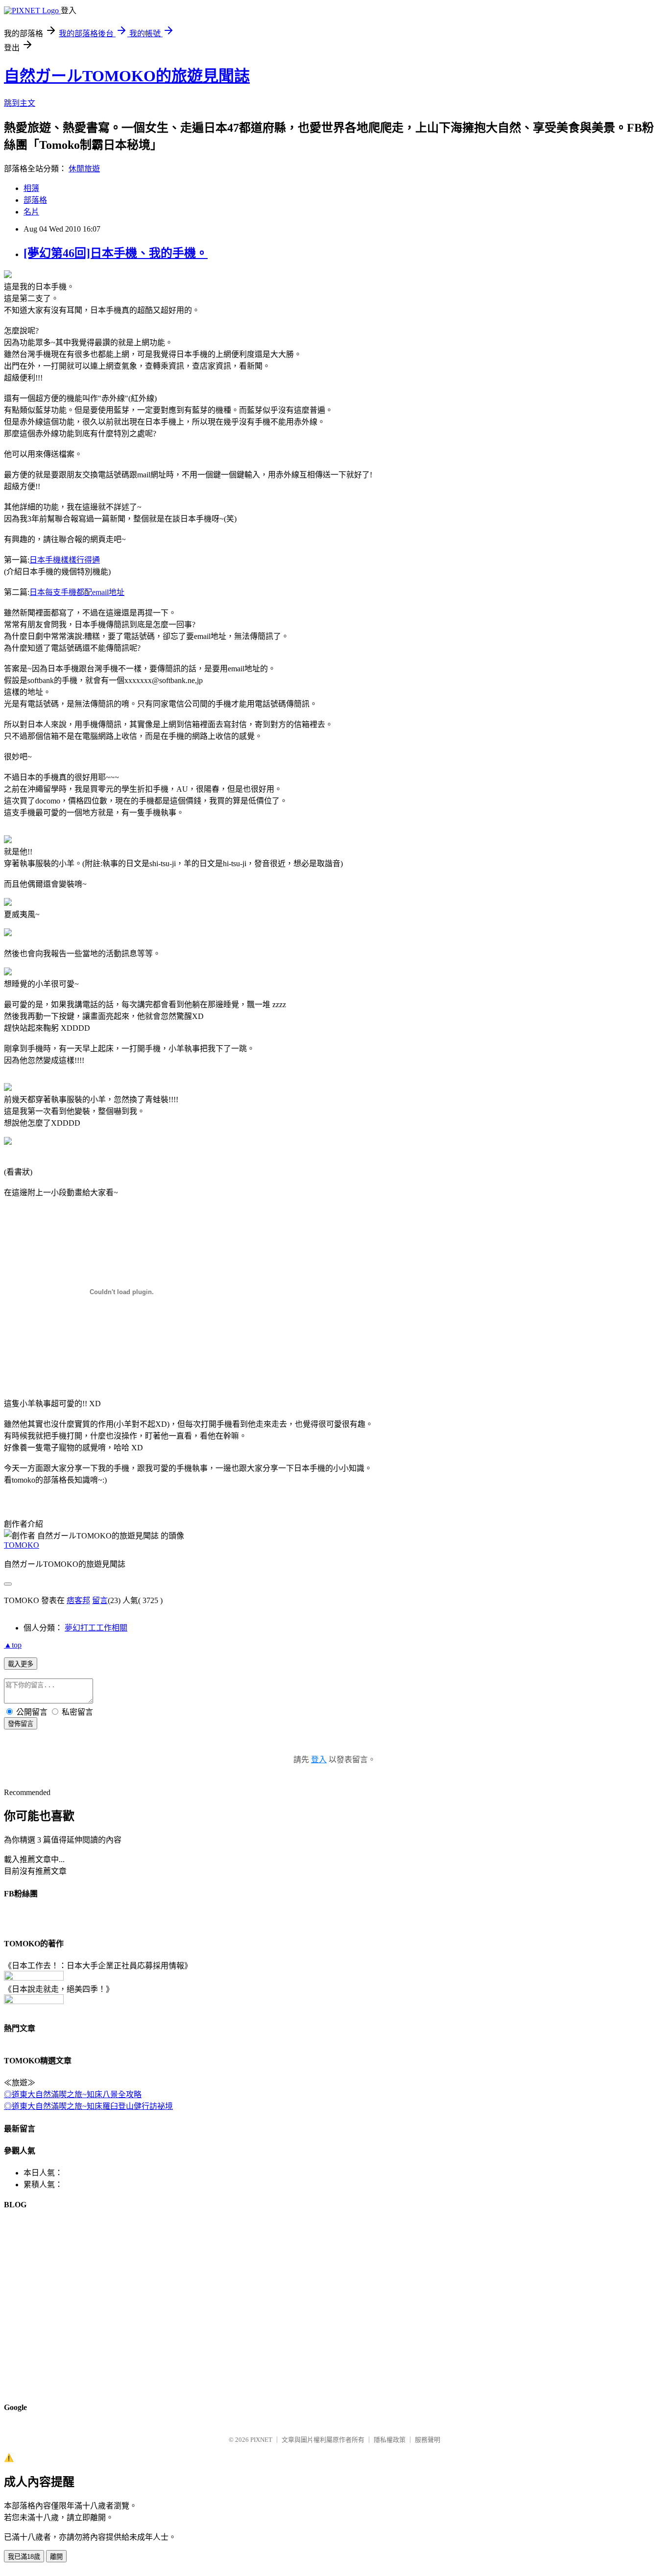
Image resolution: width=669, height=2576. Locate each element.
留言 (100, 1600)
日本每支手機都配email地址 (77, 592)
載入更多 (21, 1664)
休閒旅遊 (84, 169)
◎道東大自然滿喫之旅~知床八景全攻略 (73, 2094)
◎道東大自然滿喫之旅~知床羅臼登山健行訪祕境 (88, 2106)
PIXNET (261, 2440)
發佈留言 (21, 1724)
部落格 (35, 200)
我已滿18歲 (24, 2557)
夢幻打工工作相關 (96, 1628)
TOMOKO (22, 1545)
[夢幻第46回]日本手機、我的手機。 (116, 253)
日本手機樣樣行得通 (65, 560)
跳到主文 (20, 103)
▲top (13, 1645)
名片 (31, 212)
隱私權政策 (390, 2440)
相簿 (31, 188)
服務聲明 (428, 2440)
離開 (56, 2557)
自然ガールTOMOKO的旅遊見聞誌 (127, 76)
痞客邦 (78, 1600)
